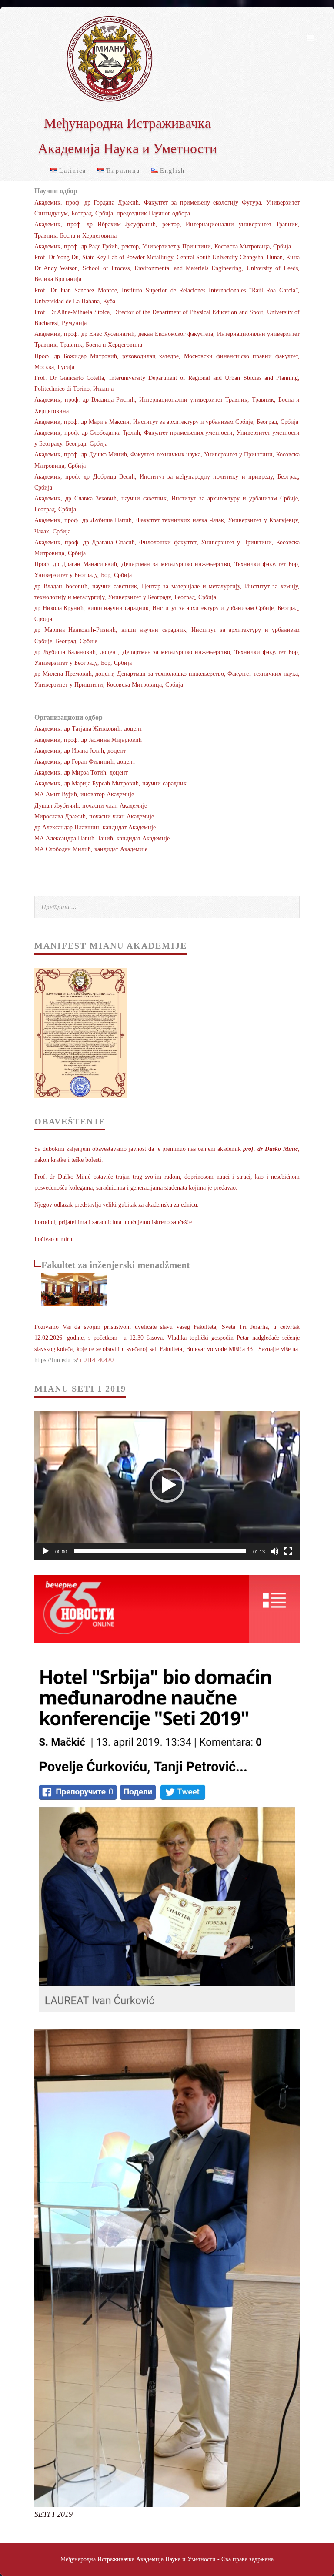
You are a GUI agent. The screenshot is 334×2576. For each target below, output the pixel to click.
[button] (167, 1485)
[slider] (160, 1551)
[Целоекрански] (288, 1551)
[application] (167, 1485)
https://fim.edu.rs (55, 1360)
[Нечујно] (274, 1551)
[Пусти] (46, 1551)
